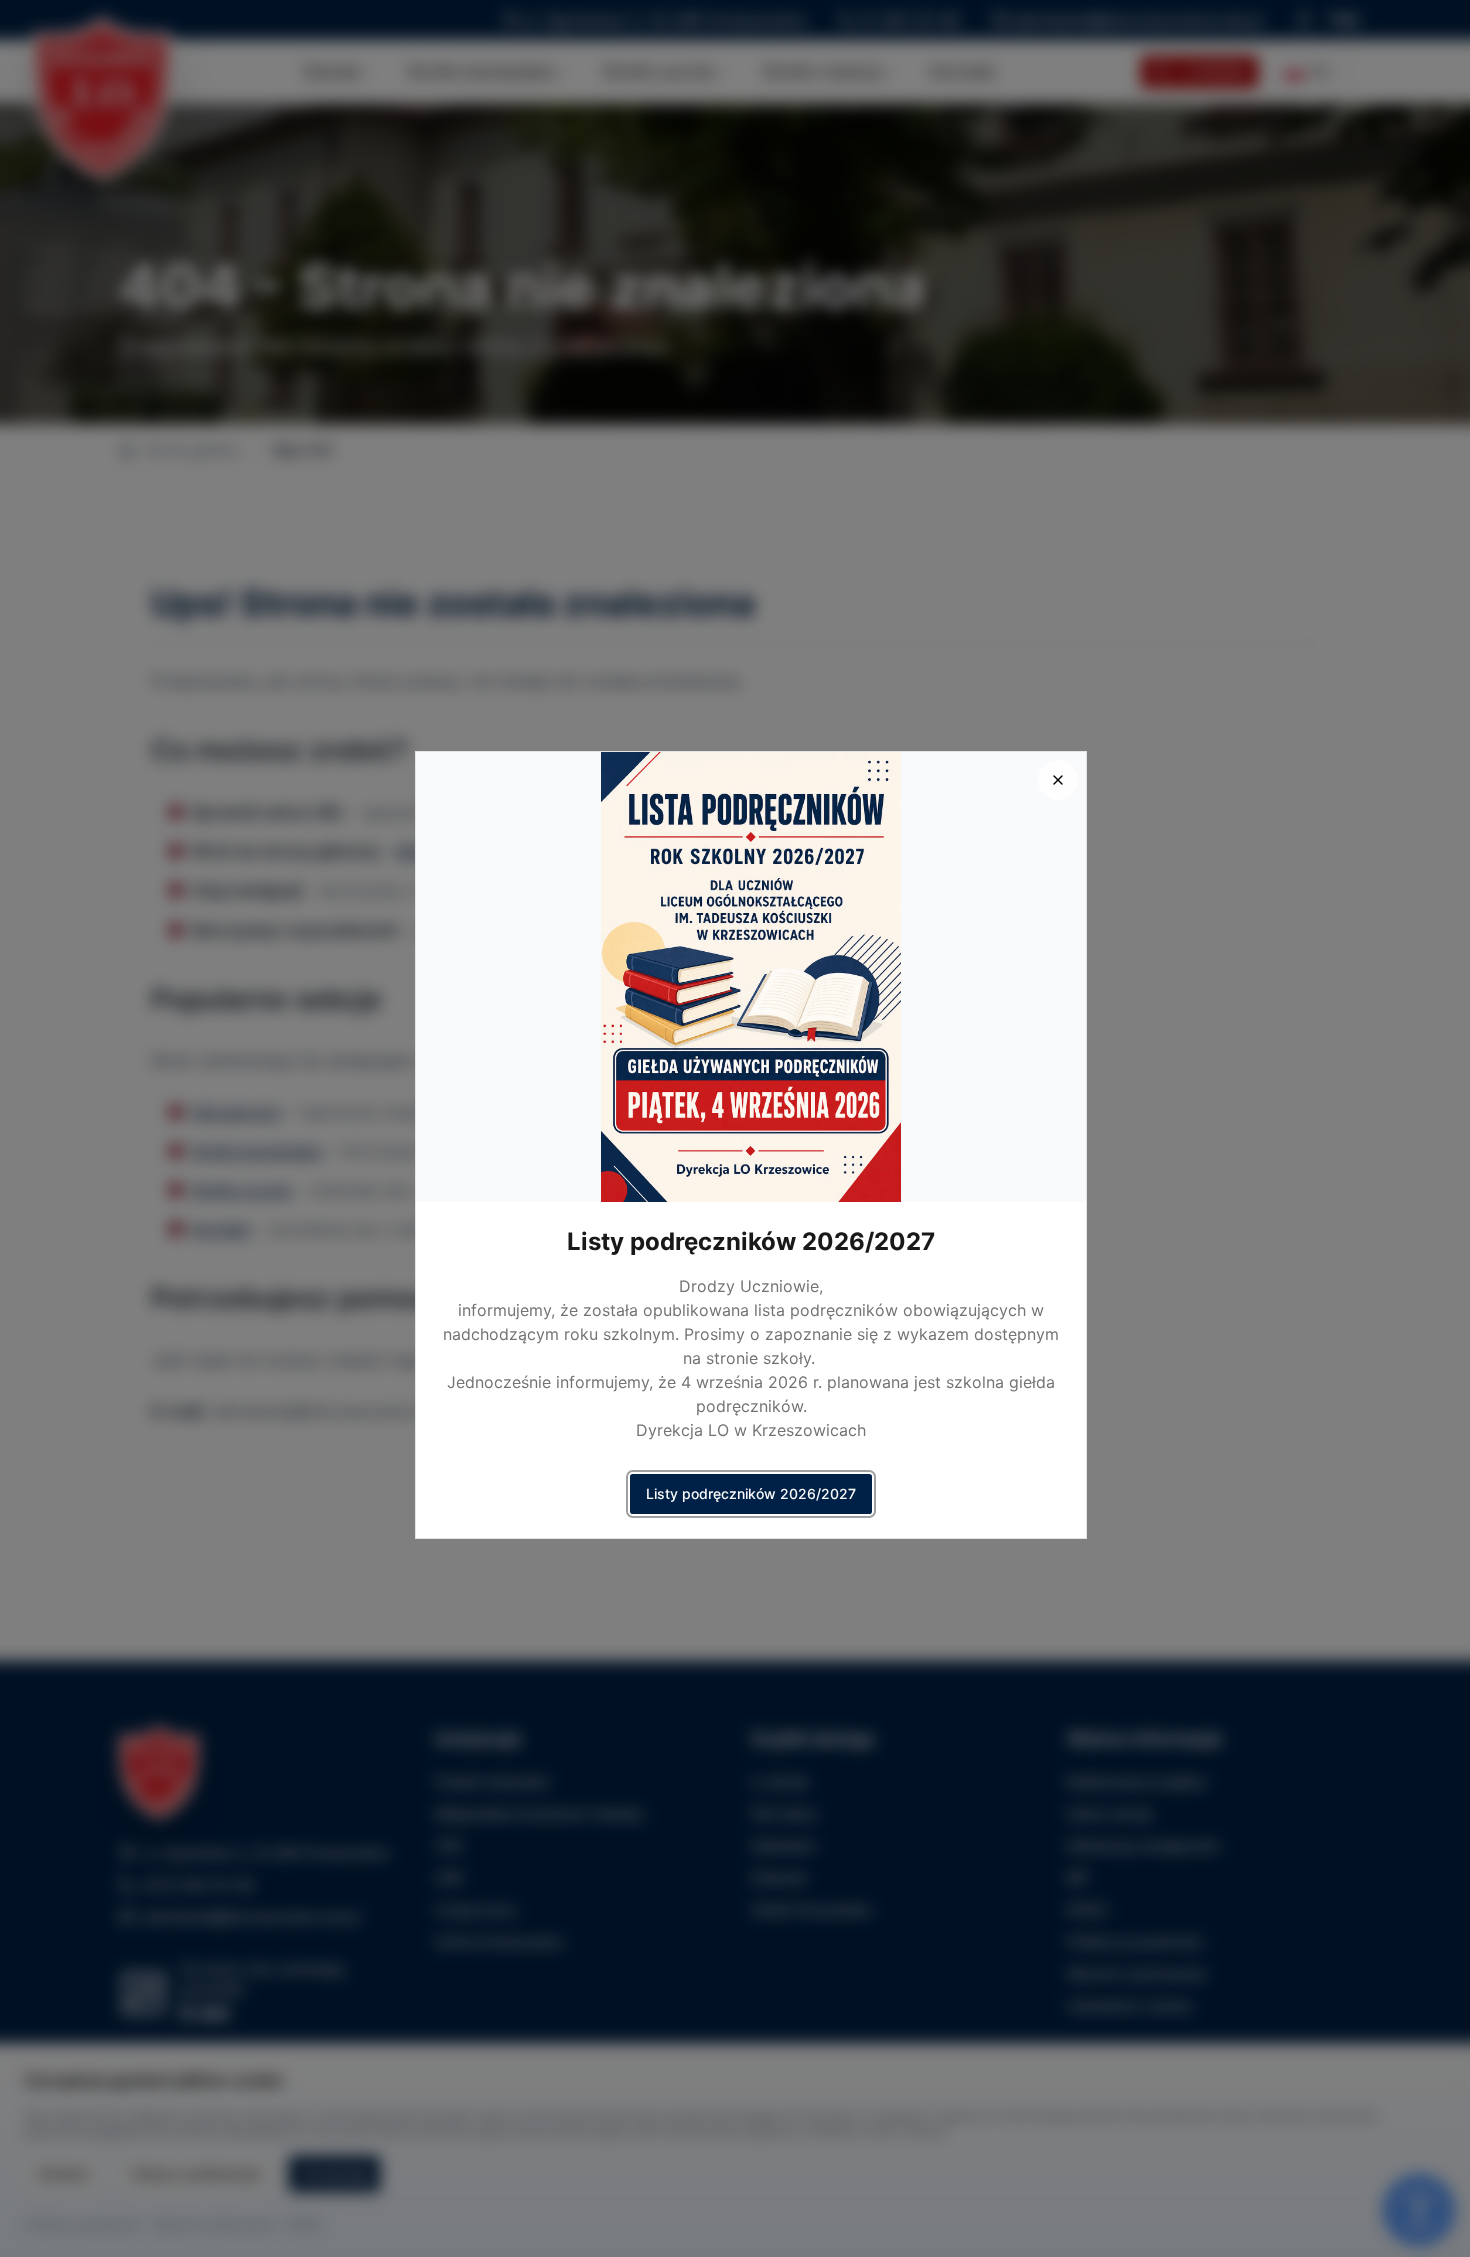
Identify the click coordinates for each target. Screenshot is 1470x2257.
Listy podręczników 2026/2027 (751, 1493)
